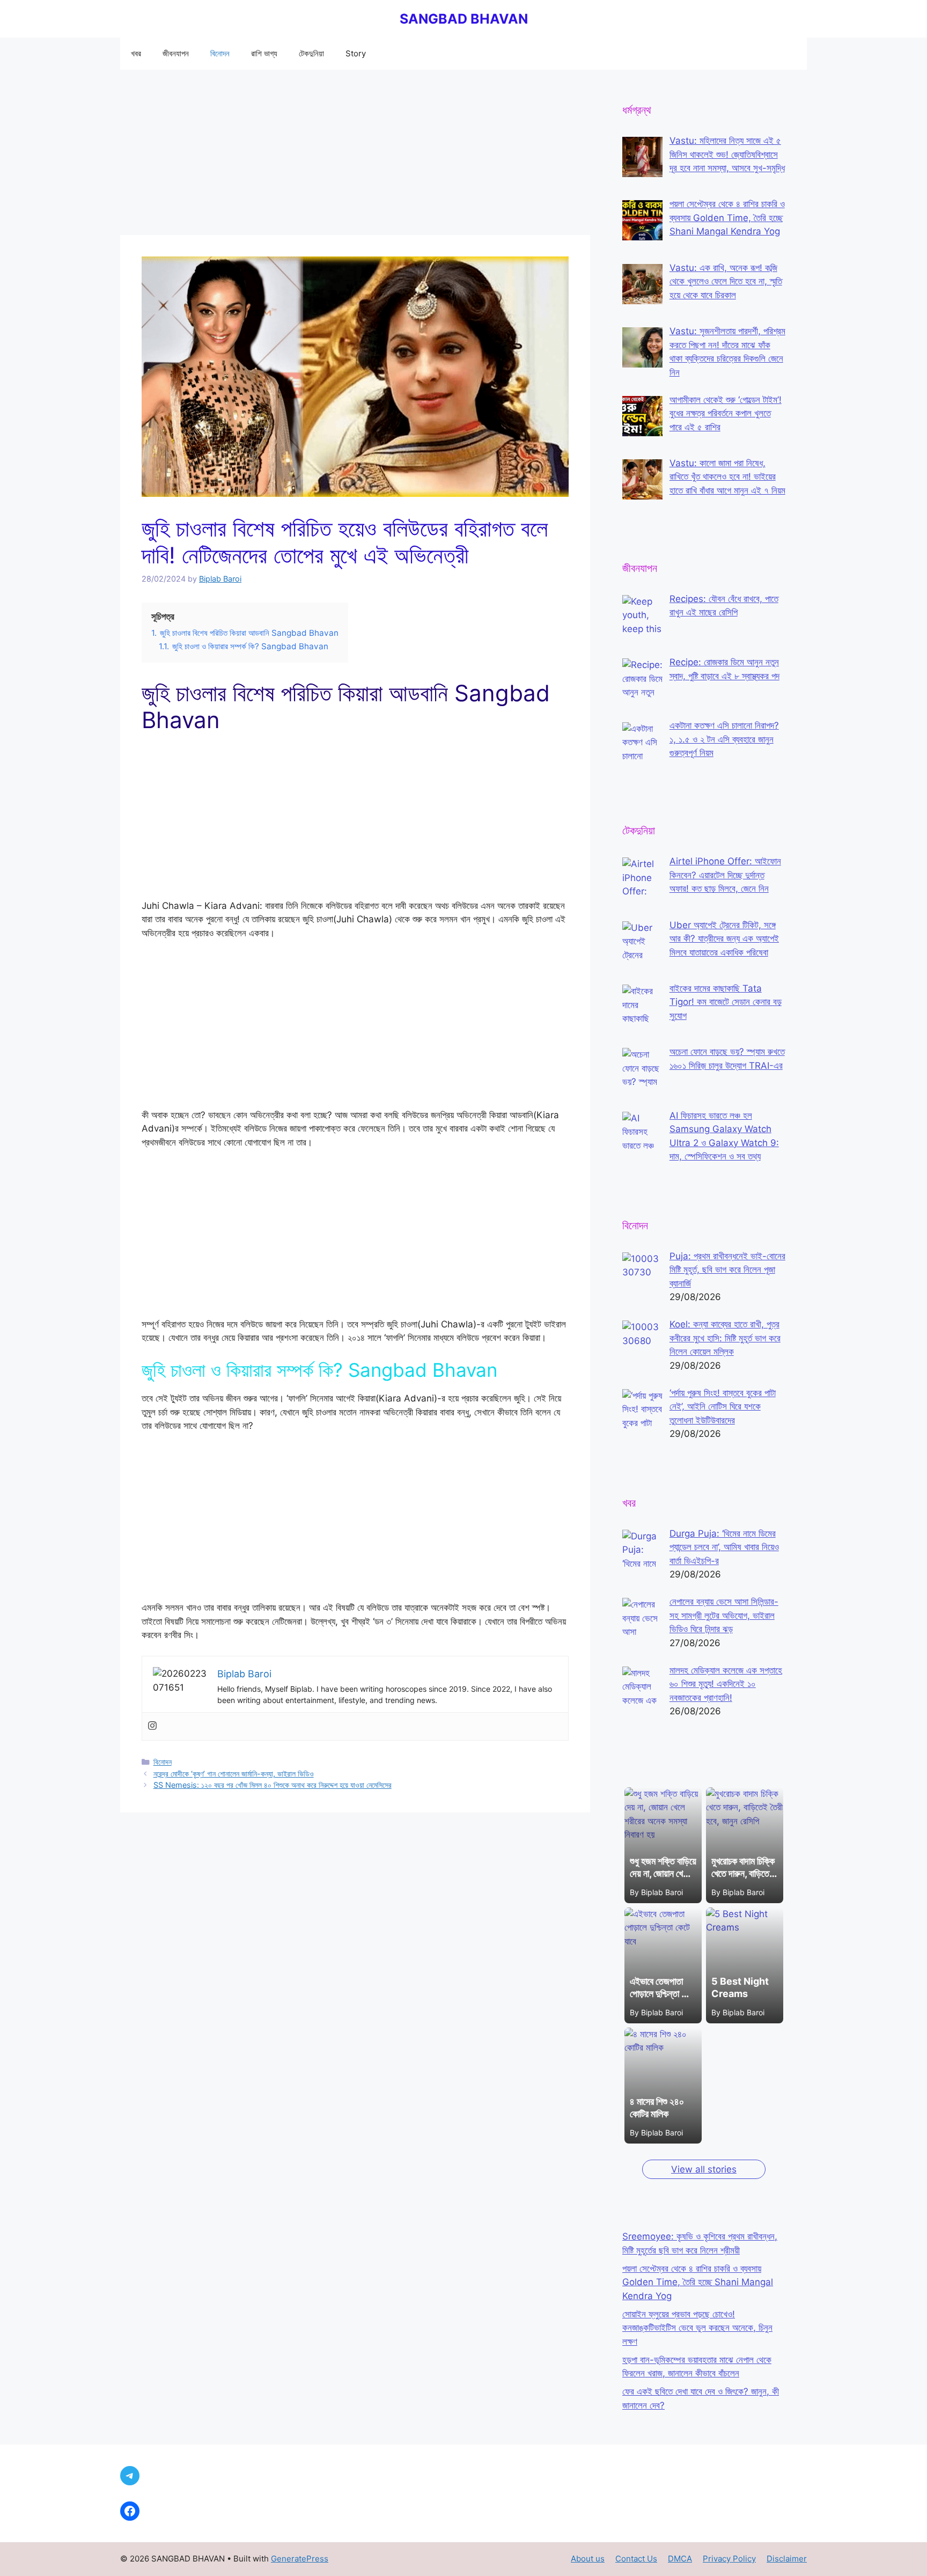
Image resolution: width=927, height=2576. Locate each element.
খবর (136, 53)
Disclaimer (787, 2559)
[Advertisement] (355, 156)
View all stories (704, 2169)
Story (356, 53)
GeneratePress (300, 2559)
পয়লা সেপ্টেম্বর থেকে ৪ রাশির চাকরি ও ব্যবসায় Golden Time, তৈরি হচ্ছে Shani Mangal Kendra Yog (698, 2282)
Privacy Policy (729, 2559)
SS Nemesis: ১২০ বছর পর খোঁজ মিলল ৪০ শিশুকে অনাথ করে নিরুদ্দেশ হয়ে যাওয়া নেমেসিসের (273, 1785)
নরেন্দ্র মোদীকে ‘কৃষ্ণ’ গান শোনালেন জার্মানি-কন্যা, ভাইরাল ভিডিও (234, 1774)
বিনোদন (220, 53)
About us (588, 2559)
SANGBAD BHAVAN (464, 19)
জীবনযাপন (176, 53)
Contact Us (636, 2559)
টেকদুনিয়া (311, 53)
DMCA (680, 2559)
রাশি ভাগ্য (264, 53)
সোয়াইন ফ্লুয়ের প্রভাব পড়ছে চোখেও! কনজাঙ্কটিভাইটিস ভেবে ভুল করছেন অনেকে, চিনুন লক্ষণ (697, 2328)
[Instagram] (152, 1726)
